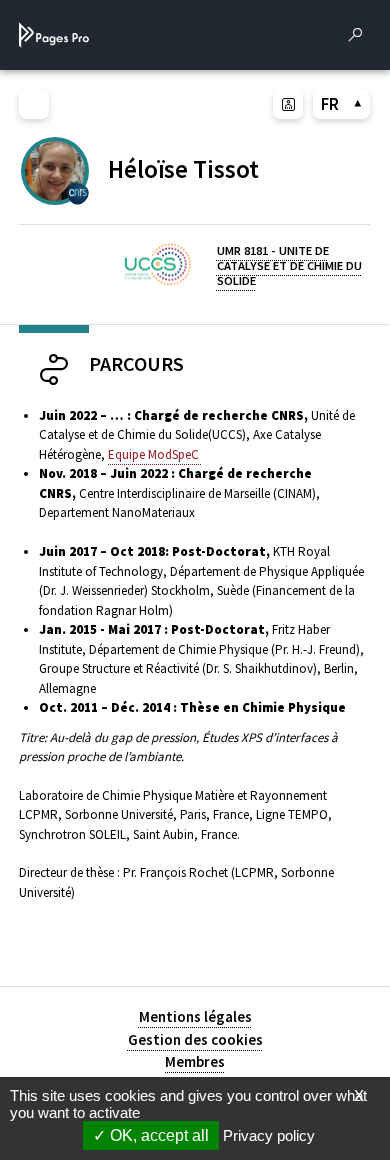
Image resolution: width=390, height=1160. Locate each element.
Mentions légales (195, 1016)
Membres (195, 1061)
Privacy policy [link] (269, 1135)
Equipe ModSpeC (155, 454)
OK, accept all (157, 1135)
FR (330, 104)
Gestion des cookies (195, 1039)
